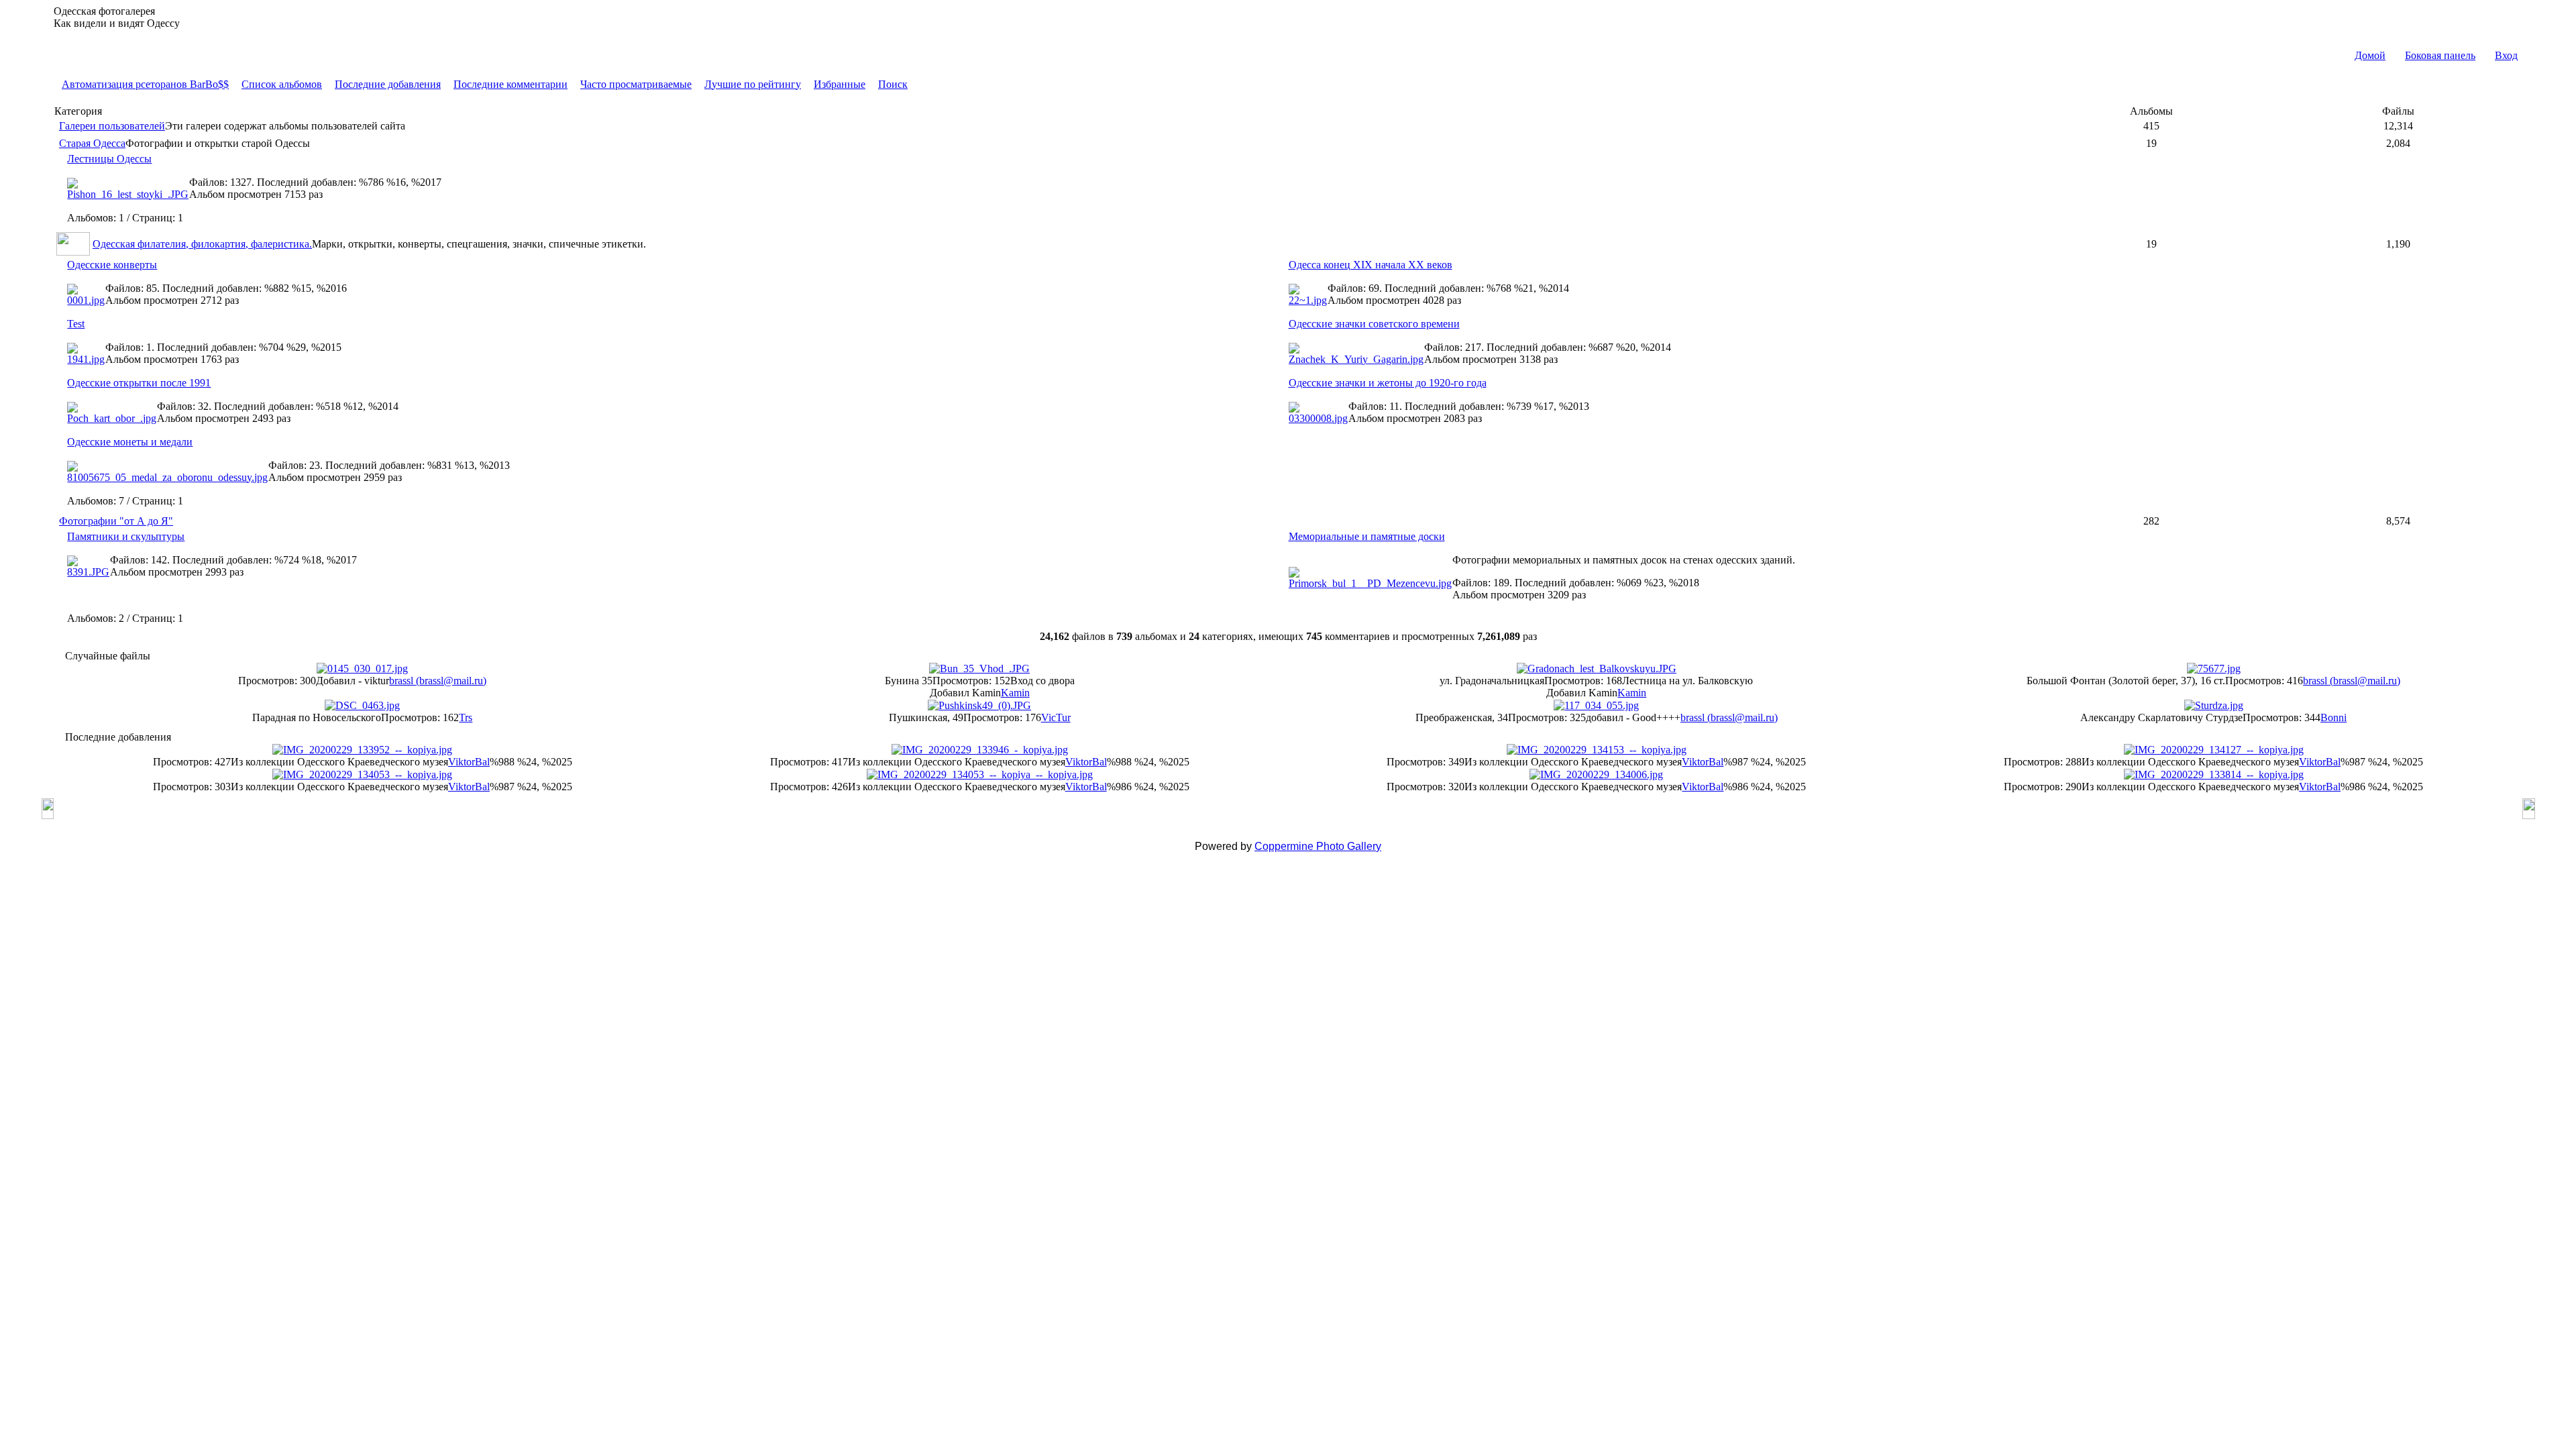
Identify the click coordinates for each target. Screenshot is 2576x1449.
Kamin (1015, 693)
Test (76, 324)
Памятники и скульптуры (126, 536)
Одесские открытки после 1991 (139, 383)
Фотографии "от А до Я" (116, 521)
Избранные (840, 84)
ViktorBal (469, 762)
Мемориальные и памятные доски (1367, 536)
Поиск (893, 84)
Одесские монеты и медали (130, 442)
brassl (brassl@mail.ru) (438, 681)
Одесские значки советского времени (1374, 324)
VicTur (1056, 717)
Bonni (2333, 717)
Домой (2370, 55)
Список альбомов (282, 84)
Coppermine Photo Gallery (1318, 846)
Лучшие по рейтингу (753, 84)
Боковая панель (2440, 55)
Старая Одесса (92, 143)
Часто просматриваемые (636, 84)
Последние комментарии (511, 84)
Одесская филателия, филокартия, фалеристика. (202, 244)
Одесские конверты (112, 265)
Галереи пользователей (112, 126)
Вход (2506, 55)
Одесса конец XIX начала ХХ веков (1371, 265)
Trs (466, 717)
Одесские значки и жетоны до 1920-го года (1388, 383)
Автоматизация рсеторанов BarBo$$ (145, 84)
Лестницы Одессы (109, 159)
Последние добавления (388, 84)
